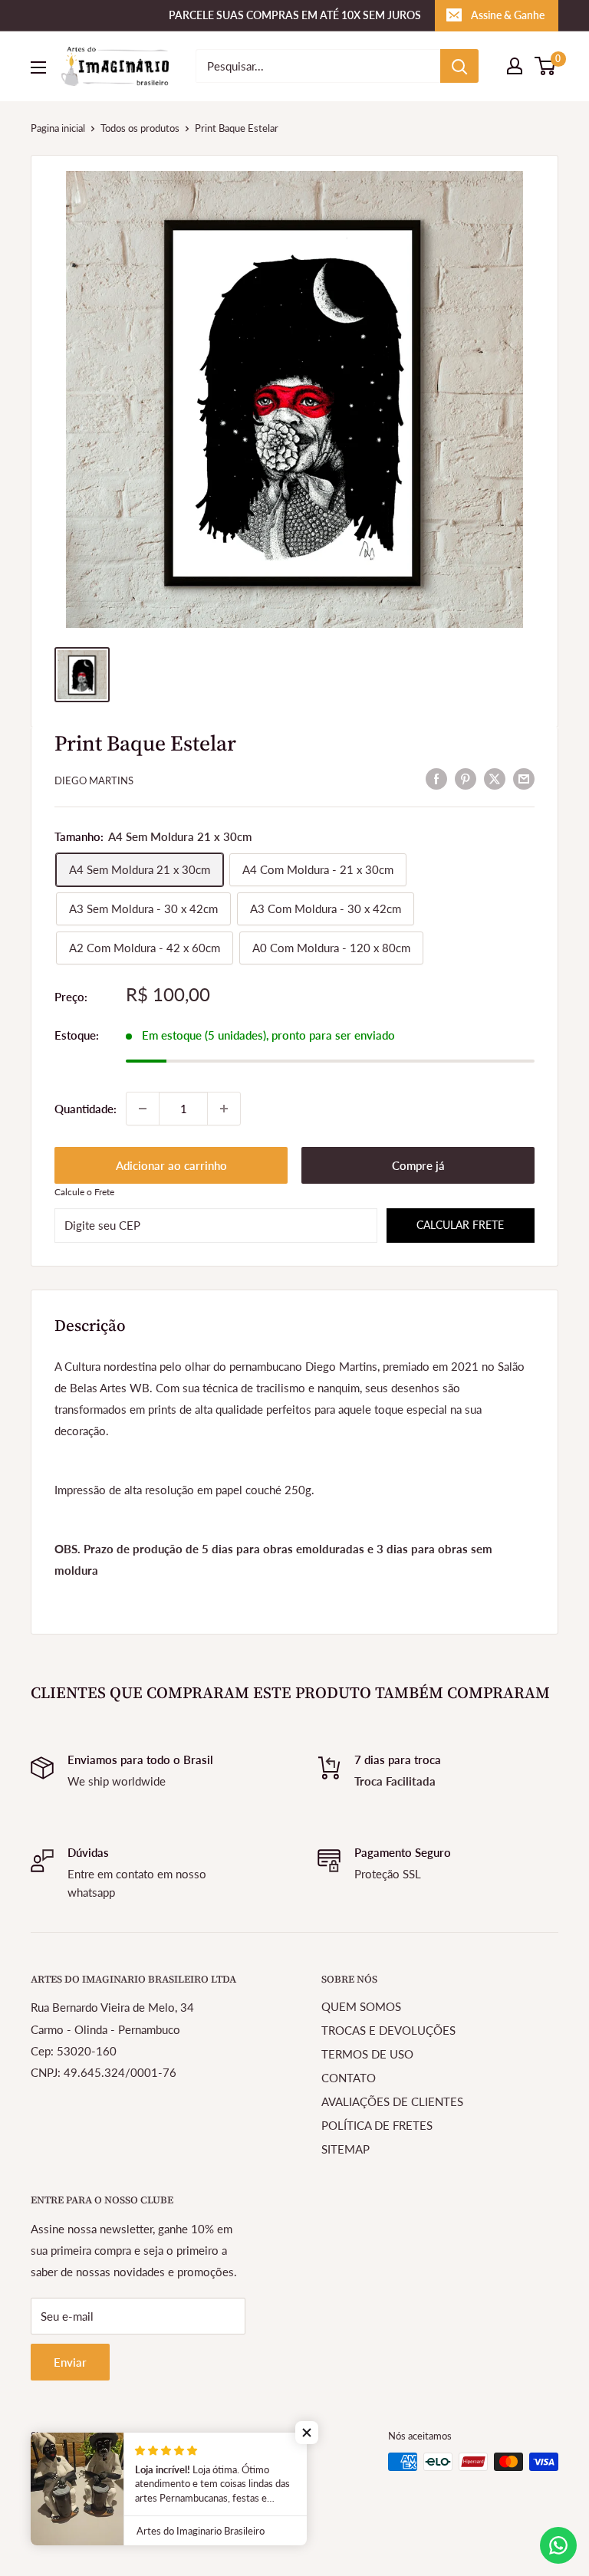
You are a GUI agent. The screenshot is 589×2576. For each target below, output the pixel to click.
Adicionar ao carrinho (171, 1165)
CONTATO (349, 2078)
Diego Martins (94, 780)
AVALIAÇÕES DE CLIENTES (392, 2101)
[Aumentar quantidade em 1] (224, 1109)
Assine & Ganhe (508, 15)
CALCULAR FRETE (460, 1225)
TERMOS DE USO (367, 2054)
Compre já (418, 1165)
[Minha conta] (515, 66)
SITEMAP (346, 2149)
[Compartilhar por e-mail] (524, 778)
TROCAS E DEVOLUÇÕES (388, 2030)
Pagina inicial (58, 128)
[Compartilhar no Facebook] (436, 778)
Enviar (70, 2362)
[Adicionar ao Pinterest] (466, 778)
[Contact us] (558, 2545)
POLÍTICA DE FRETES (377, 2125)
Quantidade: (86, 1109)
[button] (307, 2433)
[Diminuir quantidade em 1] (143, 1109)
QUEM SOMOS (361, 2006)
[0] (546, 66)
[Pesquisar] (459, 66)
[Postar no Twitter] (495, 778)
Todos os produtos (140, 128)
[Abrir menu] (38, 67)
